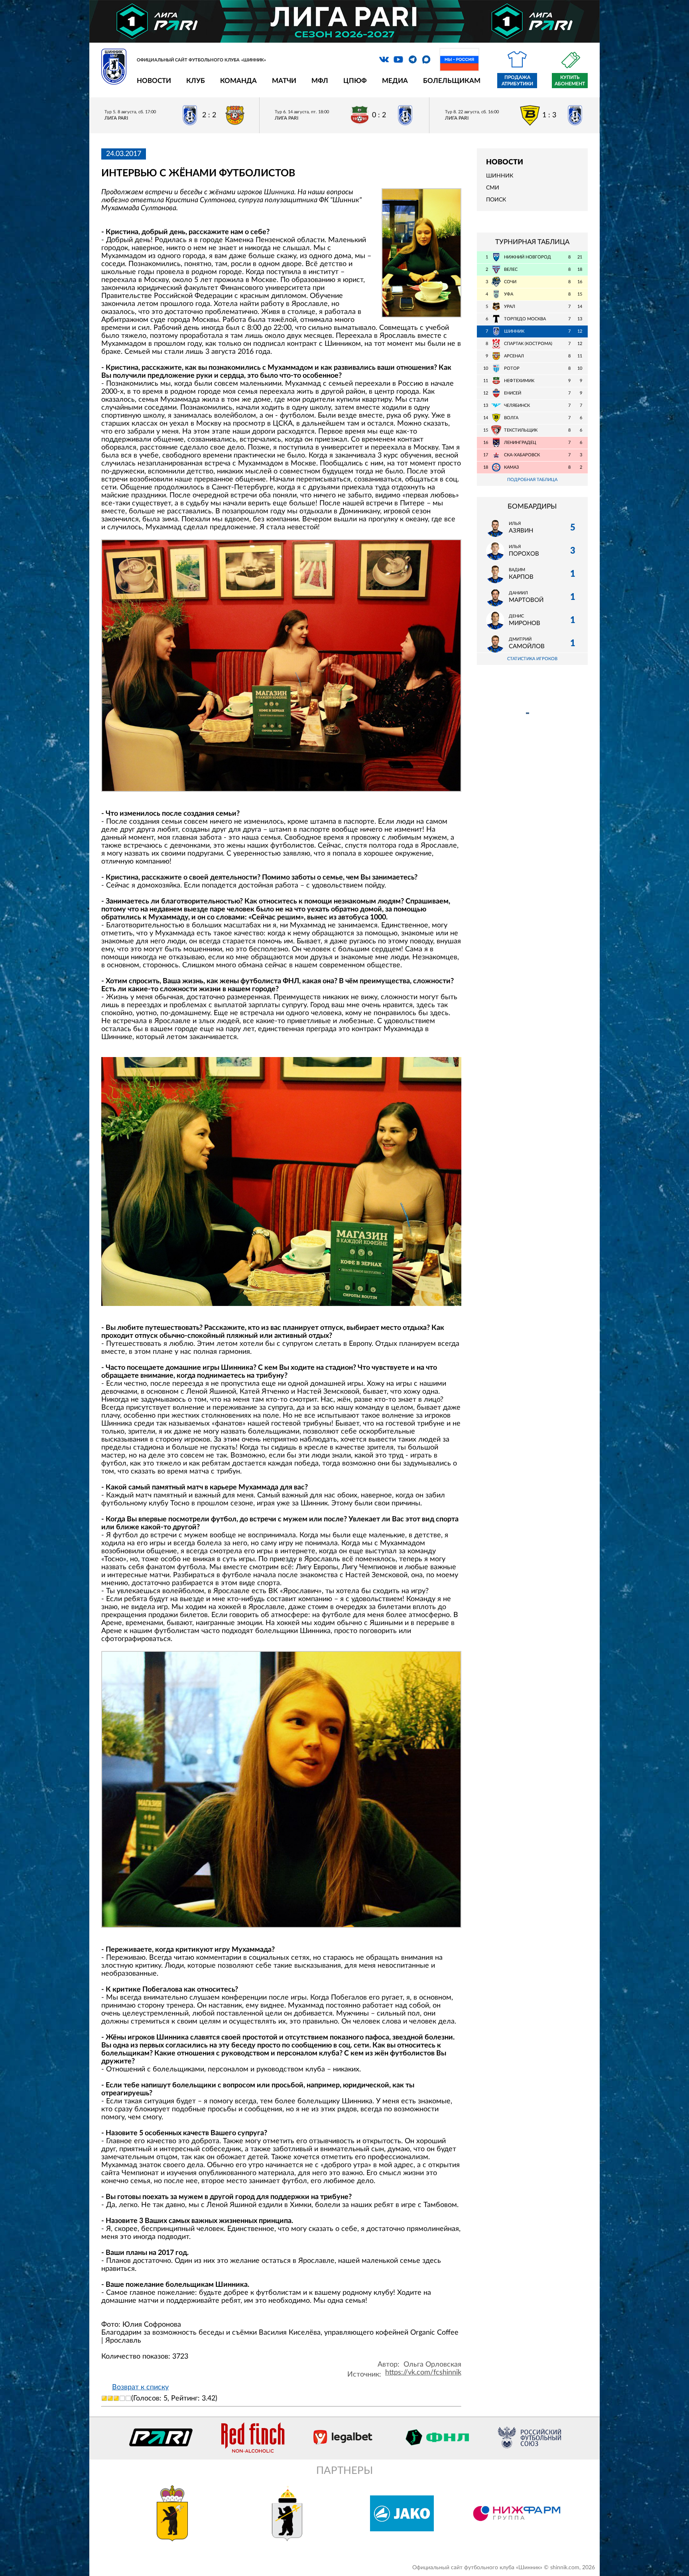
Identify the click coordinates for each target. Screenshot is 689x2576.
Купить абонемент (570, 81)
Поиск (496, 200)
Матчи (284, 81)
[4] (122, 2398)
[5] (128, 2398)
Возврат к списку (140, 2387)
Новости (154, 81)
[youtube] (398, 59)
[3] (116, 2398)
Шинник (500, 176)
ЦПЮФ (355, 81)
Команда (238, 81)
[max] (426, 59)
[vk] (384, 59)
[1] (104, 2398)
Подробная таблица (532, 480)
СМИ (493, 188)
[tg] (413, 59)
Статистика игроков (532, 659)
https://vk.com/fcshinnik (423, 2373)
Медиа (395, 81)
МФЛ (320, 81)
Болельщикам (452, 81)
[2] (110, 2398)
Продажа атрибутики (517, 81)
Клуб (196, 81)
